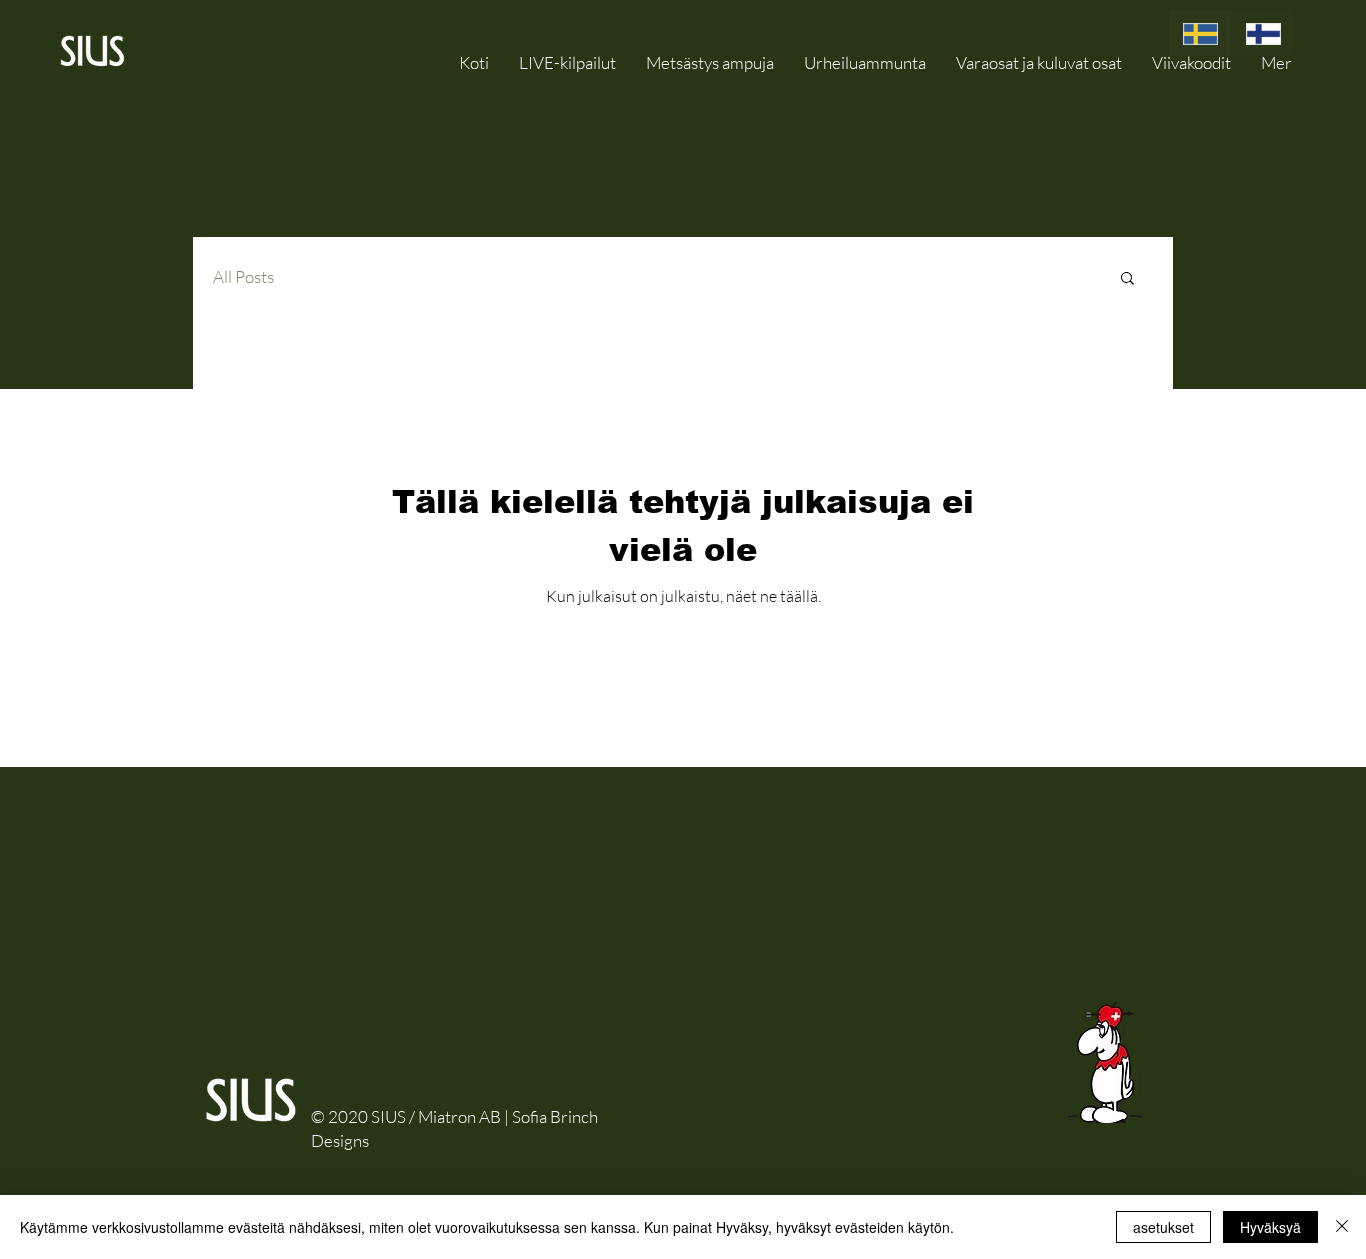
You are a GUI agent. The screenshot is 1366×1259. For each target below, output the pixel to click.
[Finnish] (1262, 33)
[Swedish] (1200, 33)
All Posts (243, 276)
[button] (1039, 62)
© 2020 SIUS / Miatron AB (406, 1116)
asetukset (1163, 1227)
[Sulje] (1342, 1227)
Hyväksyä (1270, 1227)
